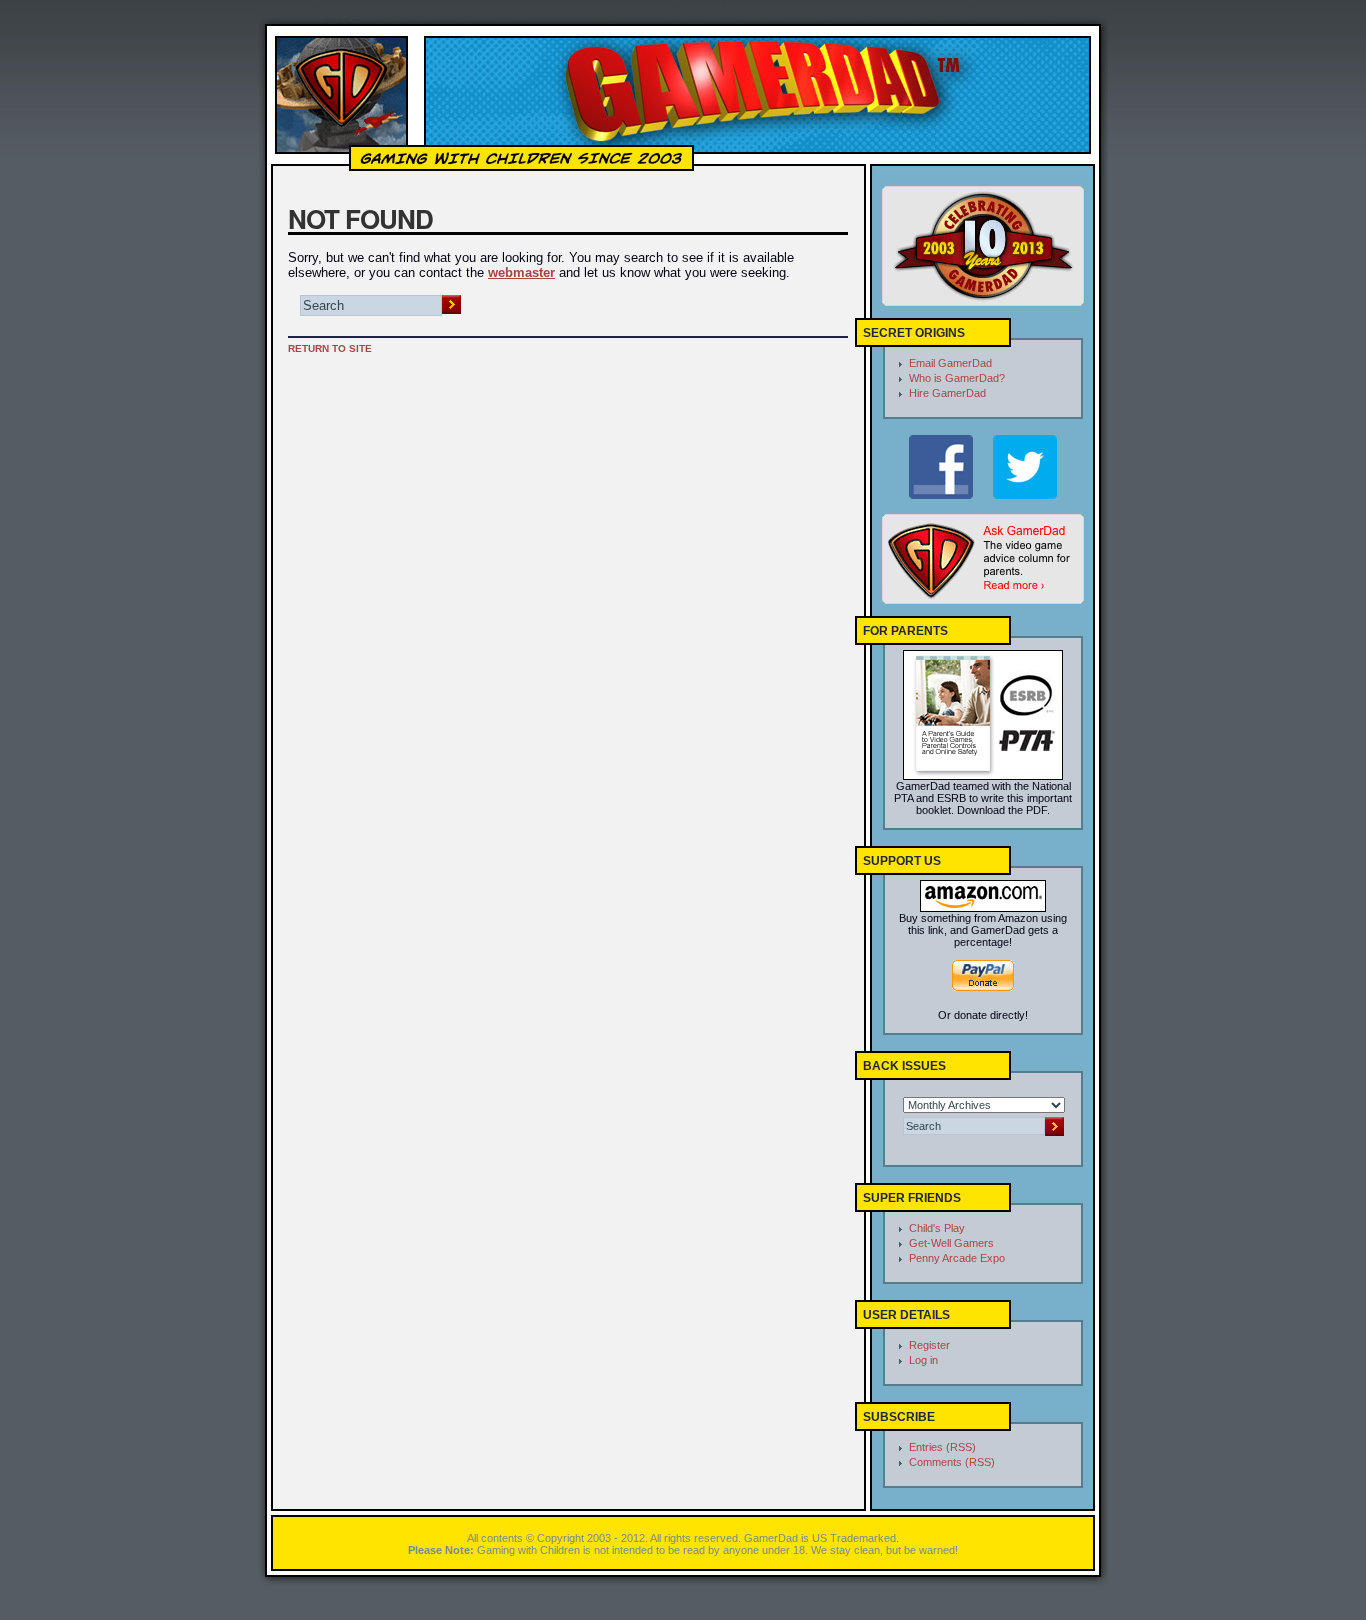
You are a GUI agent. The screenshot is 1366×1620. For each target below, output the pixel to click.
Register (929, 1345)
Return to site (330, 348)
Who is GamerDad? (957, 378)
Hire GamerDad (947, 393)
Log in (923, 1360)
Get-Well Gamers (951, 1243)
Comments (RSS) (952, 1462)
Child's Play (937, 1228)
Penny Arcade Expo (957, 1258)
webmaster (521, 272)
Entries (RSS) (942, 1447)
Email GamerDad (950, 363)
